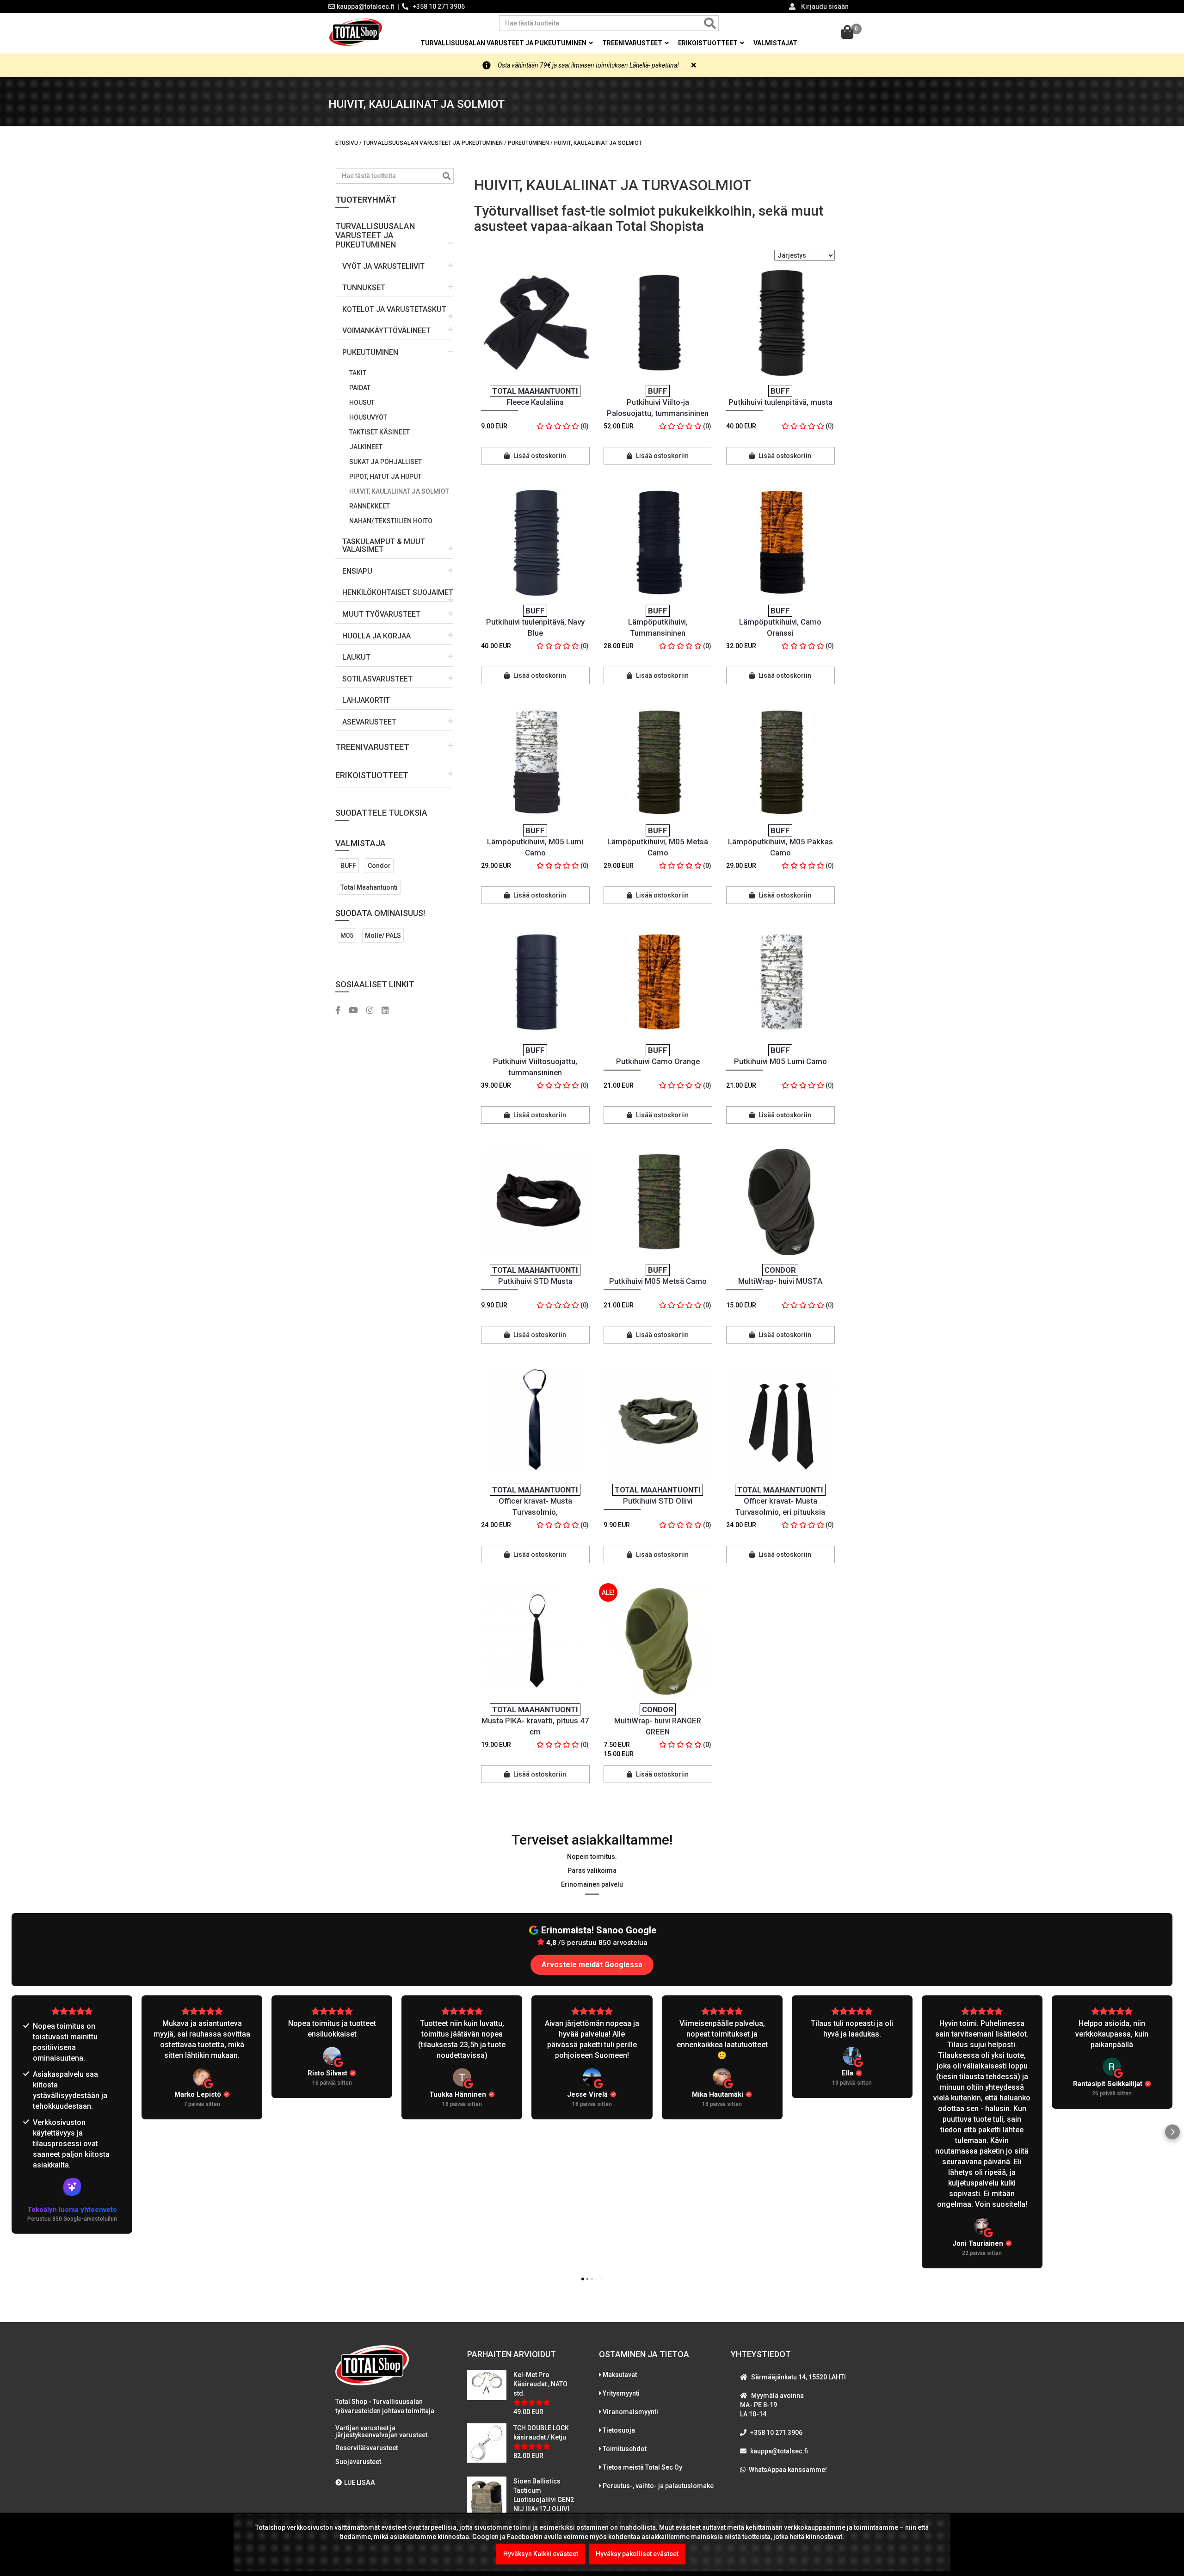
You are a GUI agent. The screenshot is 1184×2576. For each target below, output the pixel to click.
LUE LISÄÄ (360, 2483)
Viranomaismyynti (630, 2412)
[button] (394, 232)
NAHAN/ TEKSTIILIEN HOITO (391, 521)
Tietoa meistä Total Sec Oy (642, 2467)
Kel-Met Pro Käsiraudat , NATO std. (540, 2384)
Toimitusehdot (625, 2449)
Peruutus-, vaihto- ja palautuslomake (658, 2486)
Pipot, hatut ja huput (385, 477)
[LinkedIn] (388, 1011)
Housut (362, 402)
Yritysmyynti (621, 2393)
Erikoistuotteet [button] (709, 43)
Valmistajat (775, 43)
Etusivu (347, 143)
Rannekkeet (370, 506)
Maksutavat (620, 2375)
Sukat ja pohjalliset (385, 462)
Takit (358, 373)
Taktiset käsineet (379, 432)
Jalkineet (366, 447)
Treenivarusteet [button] (633, 43)
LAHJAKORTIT (366, 700)
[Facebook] (341, 1011)
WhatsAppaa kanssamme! (788, 2470)
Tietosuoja (619, 2430)
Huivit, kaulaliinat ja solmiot (399, 491)
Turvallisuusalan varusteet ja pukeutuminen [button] (504, 43)
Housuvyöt (368, 417)
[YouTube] (357, 1011)
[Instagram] (373, 1011)
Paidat (360, 388)
